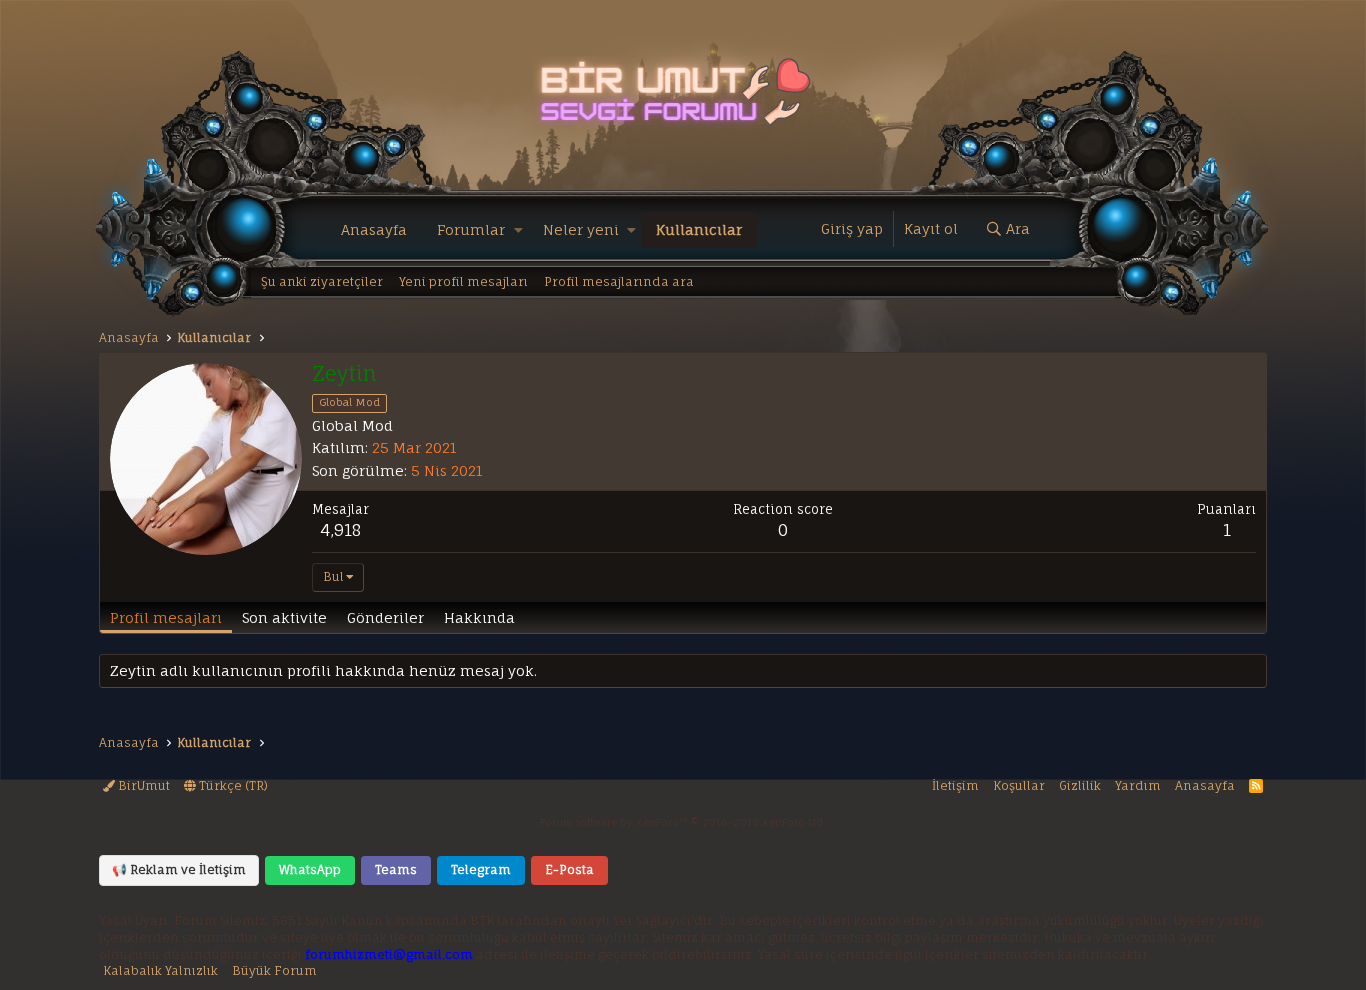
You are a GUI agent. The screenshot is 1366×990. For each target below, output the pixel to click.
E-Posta (569, 869)
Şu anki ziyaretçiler (322, 281)
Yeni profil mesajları (463, 281)
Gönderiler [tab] (385, 617)
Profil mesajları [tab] (166, 617)
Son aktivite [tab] (284, 617)
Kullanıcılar (699, 229)
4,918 (340, 530)
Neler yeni (581, 229)
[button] (518, 230)
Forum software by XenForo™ (683, 822)
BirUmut (142, 785)
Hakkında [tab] (479, 617)
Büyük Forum (274, 970)
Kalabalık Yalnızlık (160, 970)
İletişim (955, 785)
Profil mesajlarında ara (619, 281)
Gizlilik (1080, 785)
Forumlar (471, 229)
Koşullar (1019, 785)
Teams (396, 869)
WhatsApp (310, 869)
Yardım (1138, 785)
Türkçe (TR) (232, 785)
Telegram (481, 869)
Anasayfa (374, 229)
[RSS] (1256, 785)
